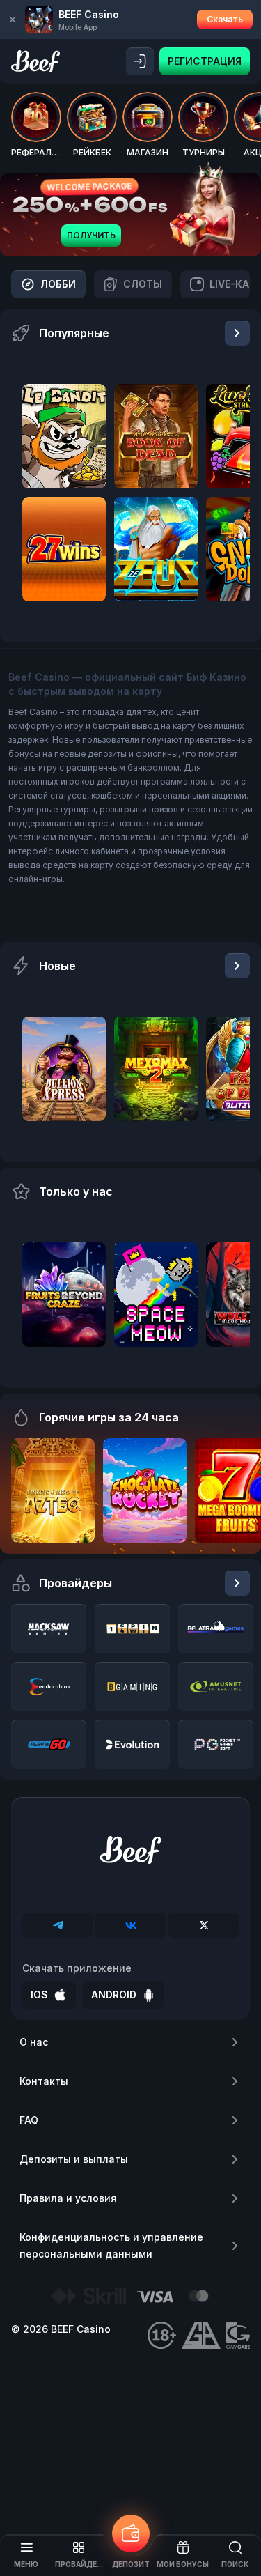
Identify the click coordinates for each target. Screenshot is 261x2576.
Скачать (225, 19)
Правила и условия (68, 2198)
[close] (13, 20)
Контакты (44, 2081)
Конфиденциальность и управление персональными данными (111, 2245)
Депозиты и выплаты (74, 2159)
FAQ (29, 2120)
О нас (34, 2042)
